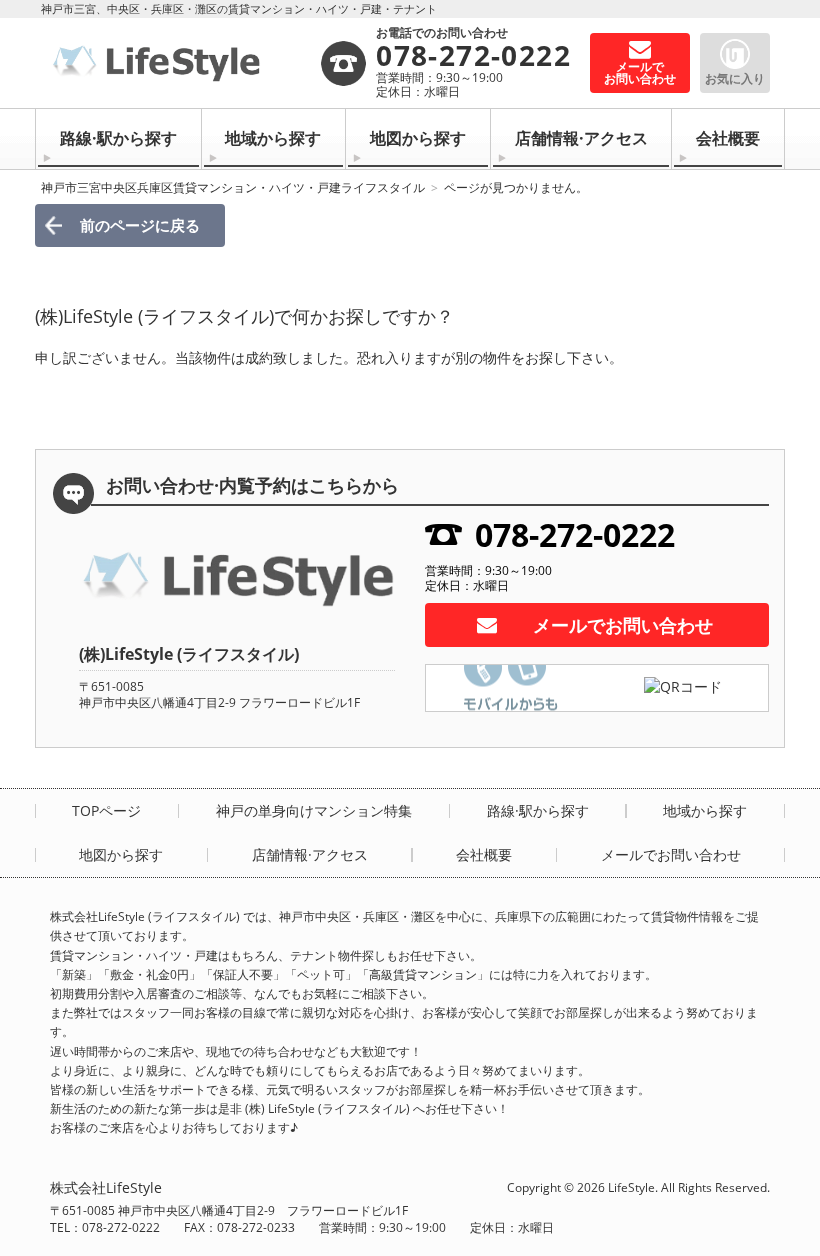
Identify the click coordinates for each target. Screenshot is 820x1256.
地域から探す (273, 138)
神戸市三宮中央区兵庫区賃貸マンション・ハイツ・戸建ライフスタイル (233, 187)
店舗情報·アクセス (581, 138)
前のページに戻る (140, 225)
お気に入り (735, 78)
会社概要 (728, 138)
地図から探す (418, 138)
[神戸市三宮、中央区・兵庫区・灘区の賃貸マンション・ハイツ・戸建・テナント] (184, 63)
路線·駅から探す (118, 138)
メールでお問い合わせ (623, 625)
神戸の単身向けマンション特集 (314, 811)
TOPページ (106, 811)
